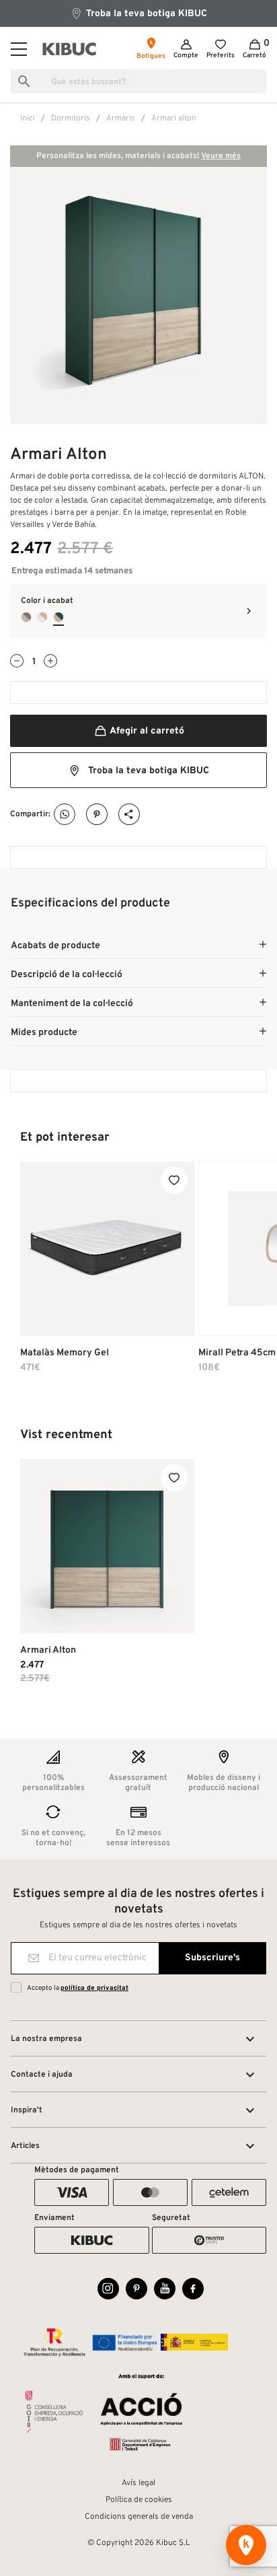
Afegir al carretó (146, 731)
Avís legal (138, 2483)
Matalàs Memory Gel (65, 1353)
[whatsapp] (65, 815)
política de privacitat (94, 1988)
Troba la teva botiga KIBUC (145, 14)
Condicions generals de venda (139, 2517)
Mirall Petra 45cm (237, 1353)
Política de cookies (139, 2500)
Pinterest (97, 815)
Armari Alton (48, 1650)
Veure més (221, 156)
